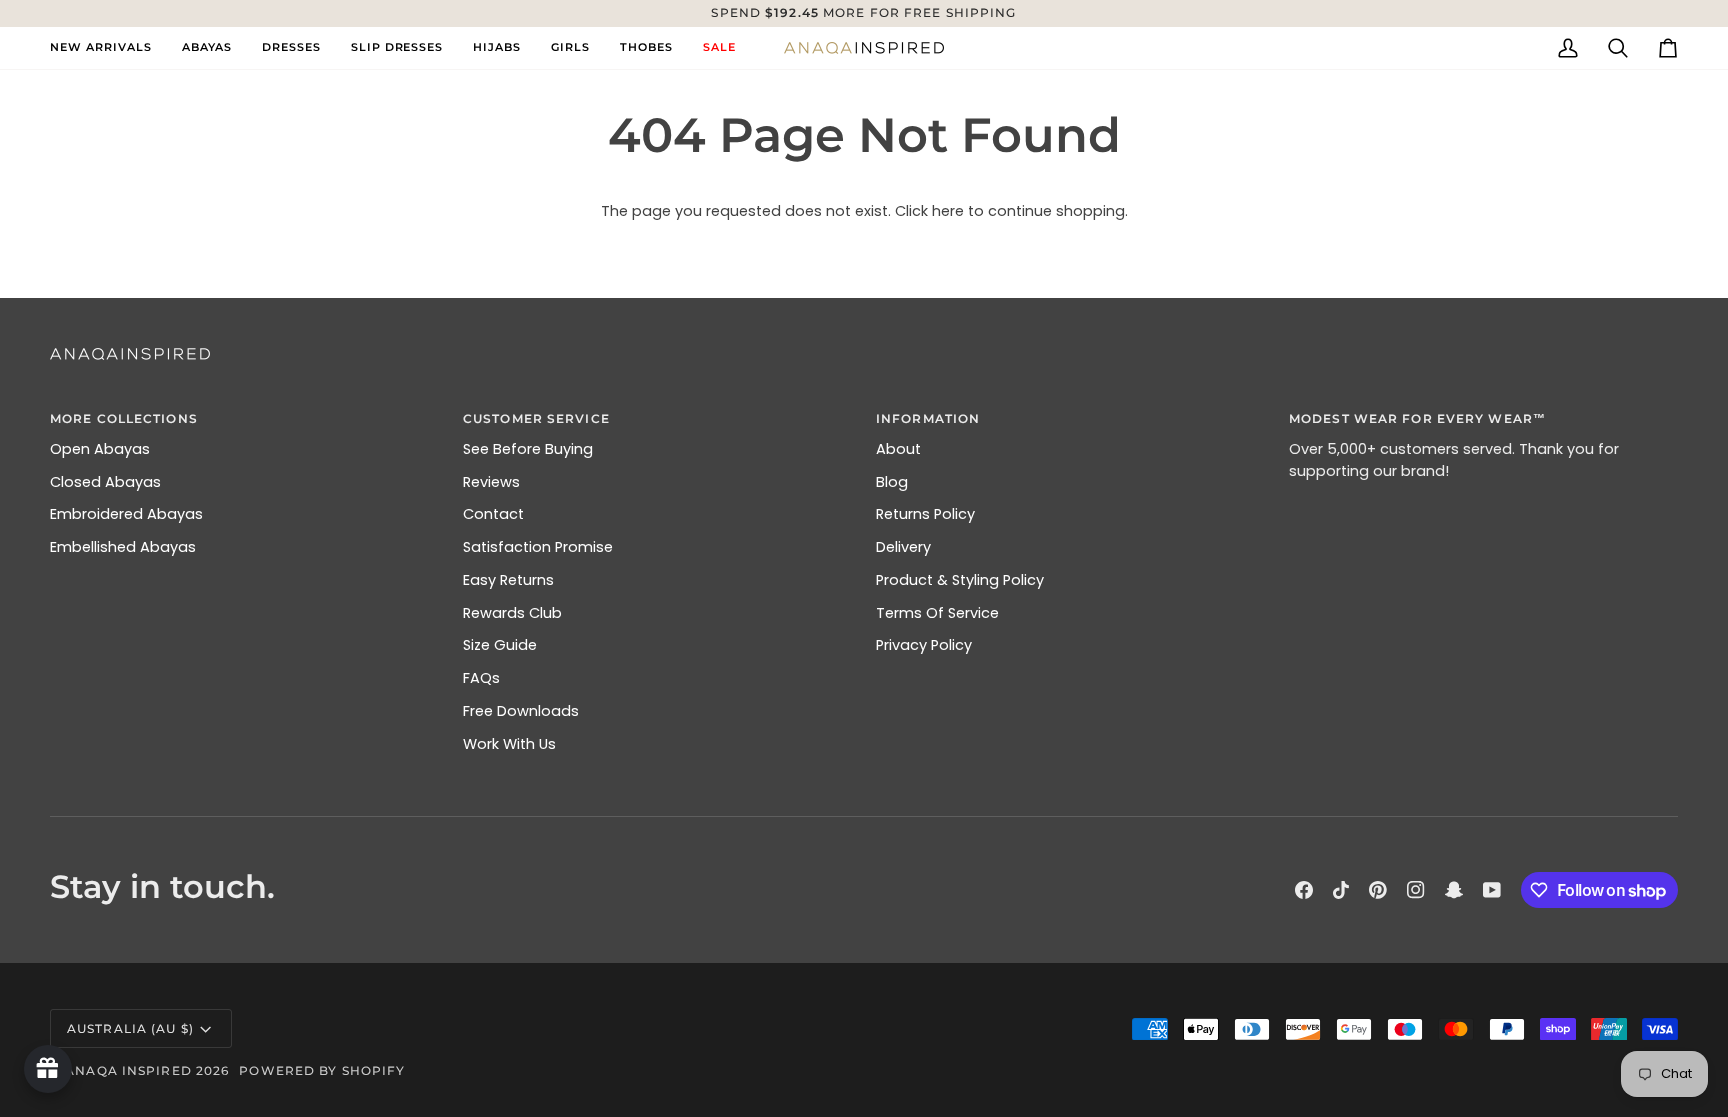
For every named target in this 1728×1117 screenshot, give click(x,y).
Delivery (903, 547)
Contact (493, 514)
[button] (207, 48)
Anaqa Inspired (128, 1070)
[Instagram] (1416, 890)
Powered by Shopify (322, 1070)
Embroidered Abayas (126, 514)
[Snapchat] (1454, 890)
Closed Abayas (105, 482)
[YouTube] (1492, 890)
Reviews (491, 482)
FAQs (481, 678)
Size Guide (500, 645)
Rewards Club (512, 613)
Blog (892, 482)
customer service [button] (536, 418)
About (898, 449)
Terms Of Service (937, 613)
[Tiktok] (1341, 890)
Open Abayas (100, 449)
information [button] (928, 418)
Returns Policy (925, 514)
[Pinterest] (1378, 890)
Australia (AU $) (130, 1028)
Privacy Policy (924, 645)
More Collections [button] (124, 418)
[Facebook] (1304, 890)
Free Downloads (521, 711)
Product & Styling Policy (960, 580)
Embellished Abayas (123, 547)
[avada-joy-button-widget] (48, 1069)
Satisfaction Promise (538, 547)
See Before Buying (528, 449)
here (948, 211)
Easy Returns (508, 580)
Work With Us (509, 744)
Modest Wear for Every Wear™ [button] (1417, 418)
